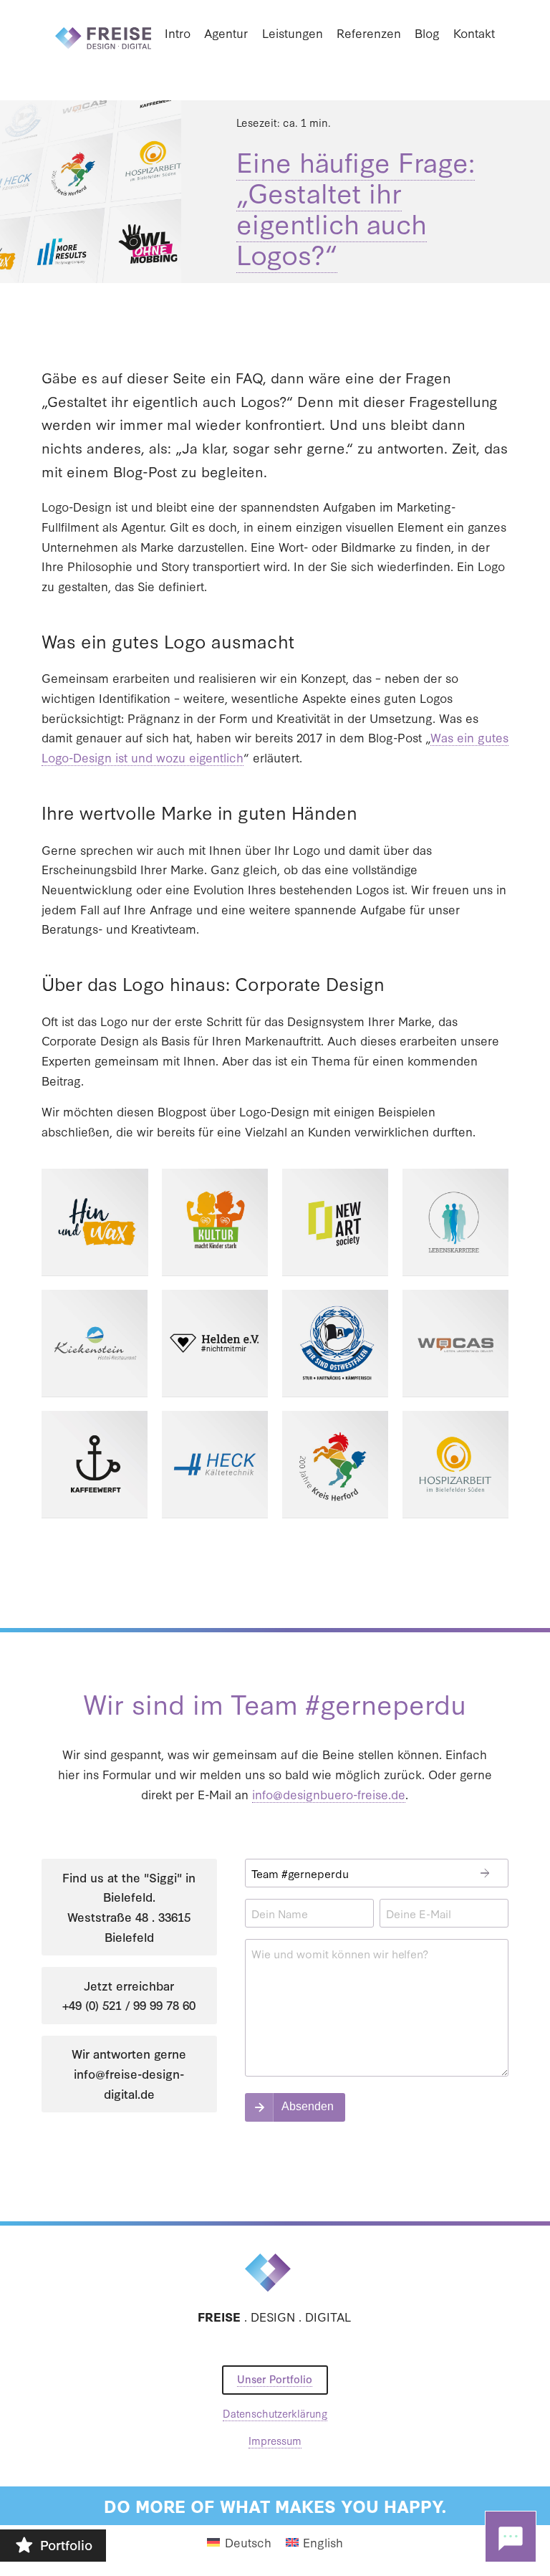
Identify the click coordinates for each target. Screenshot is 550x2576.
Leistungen (293, 33)
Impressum (275, 2440)
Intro (178, 33)
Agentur (226, 33)
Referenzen (369, 33)
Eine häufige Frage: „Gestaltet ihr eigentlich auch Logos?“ (356, 207)
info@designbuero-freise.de (329, 1794)
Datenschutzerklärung (275, 2413)
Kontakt (474, 33)
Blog (427, 33)
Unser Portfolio (275, 2379)
